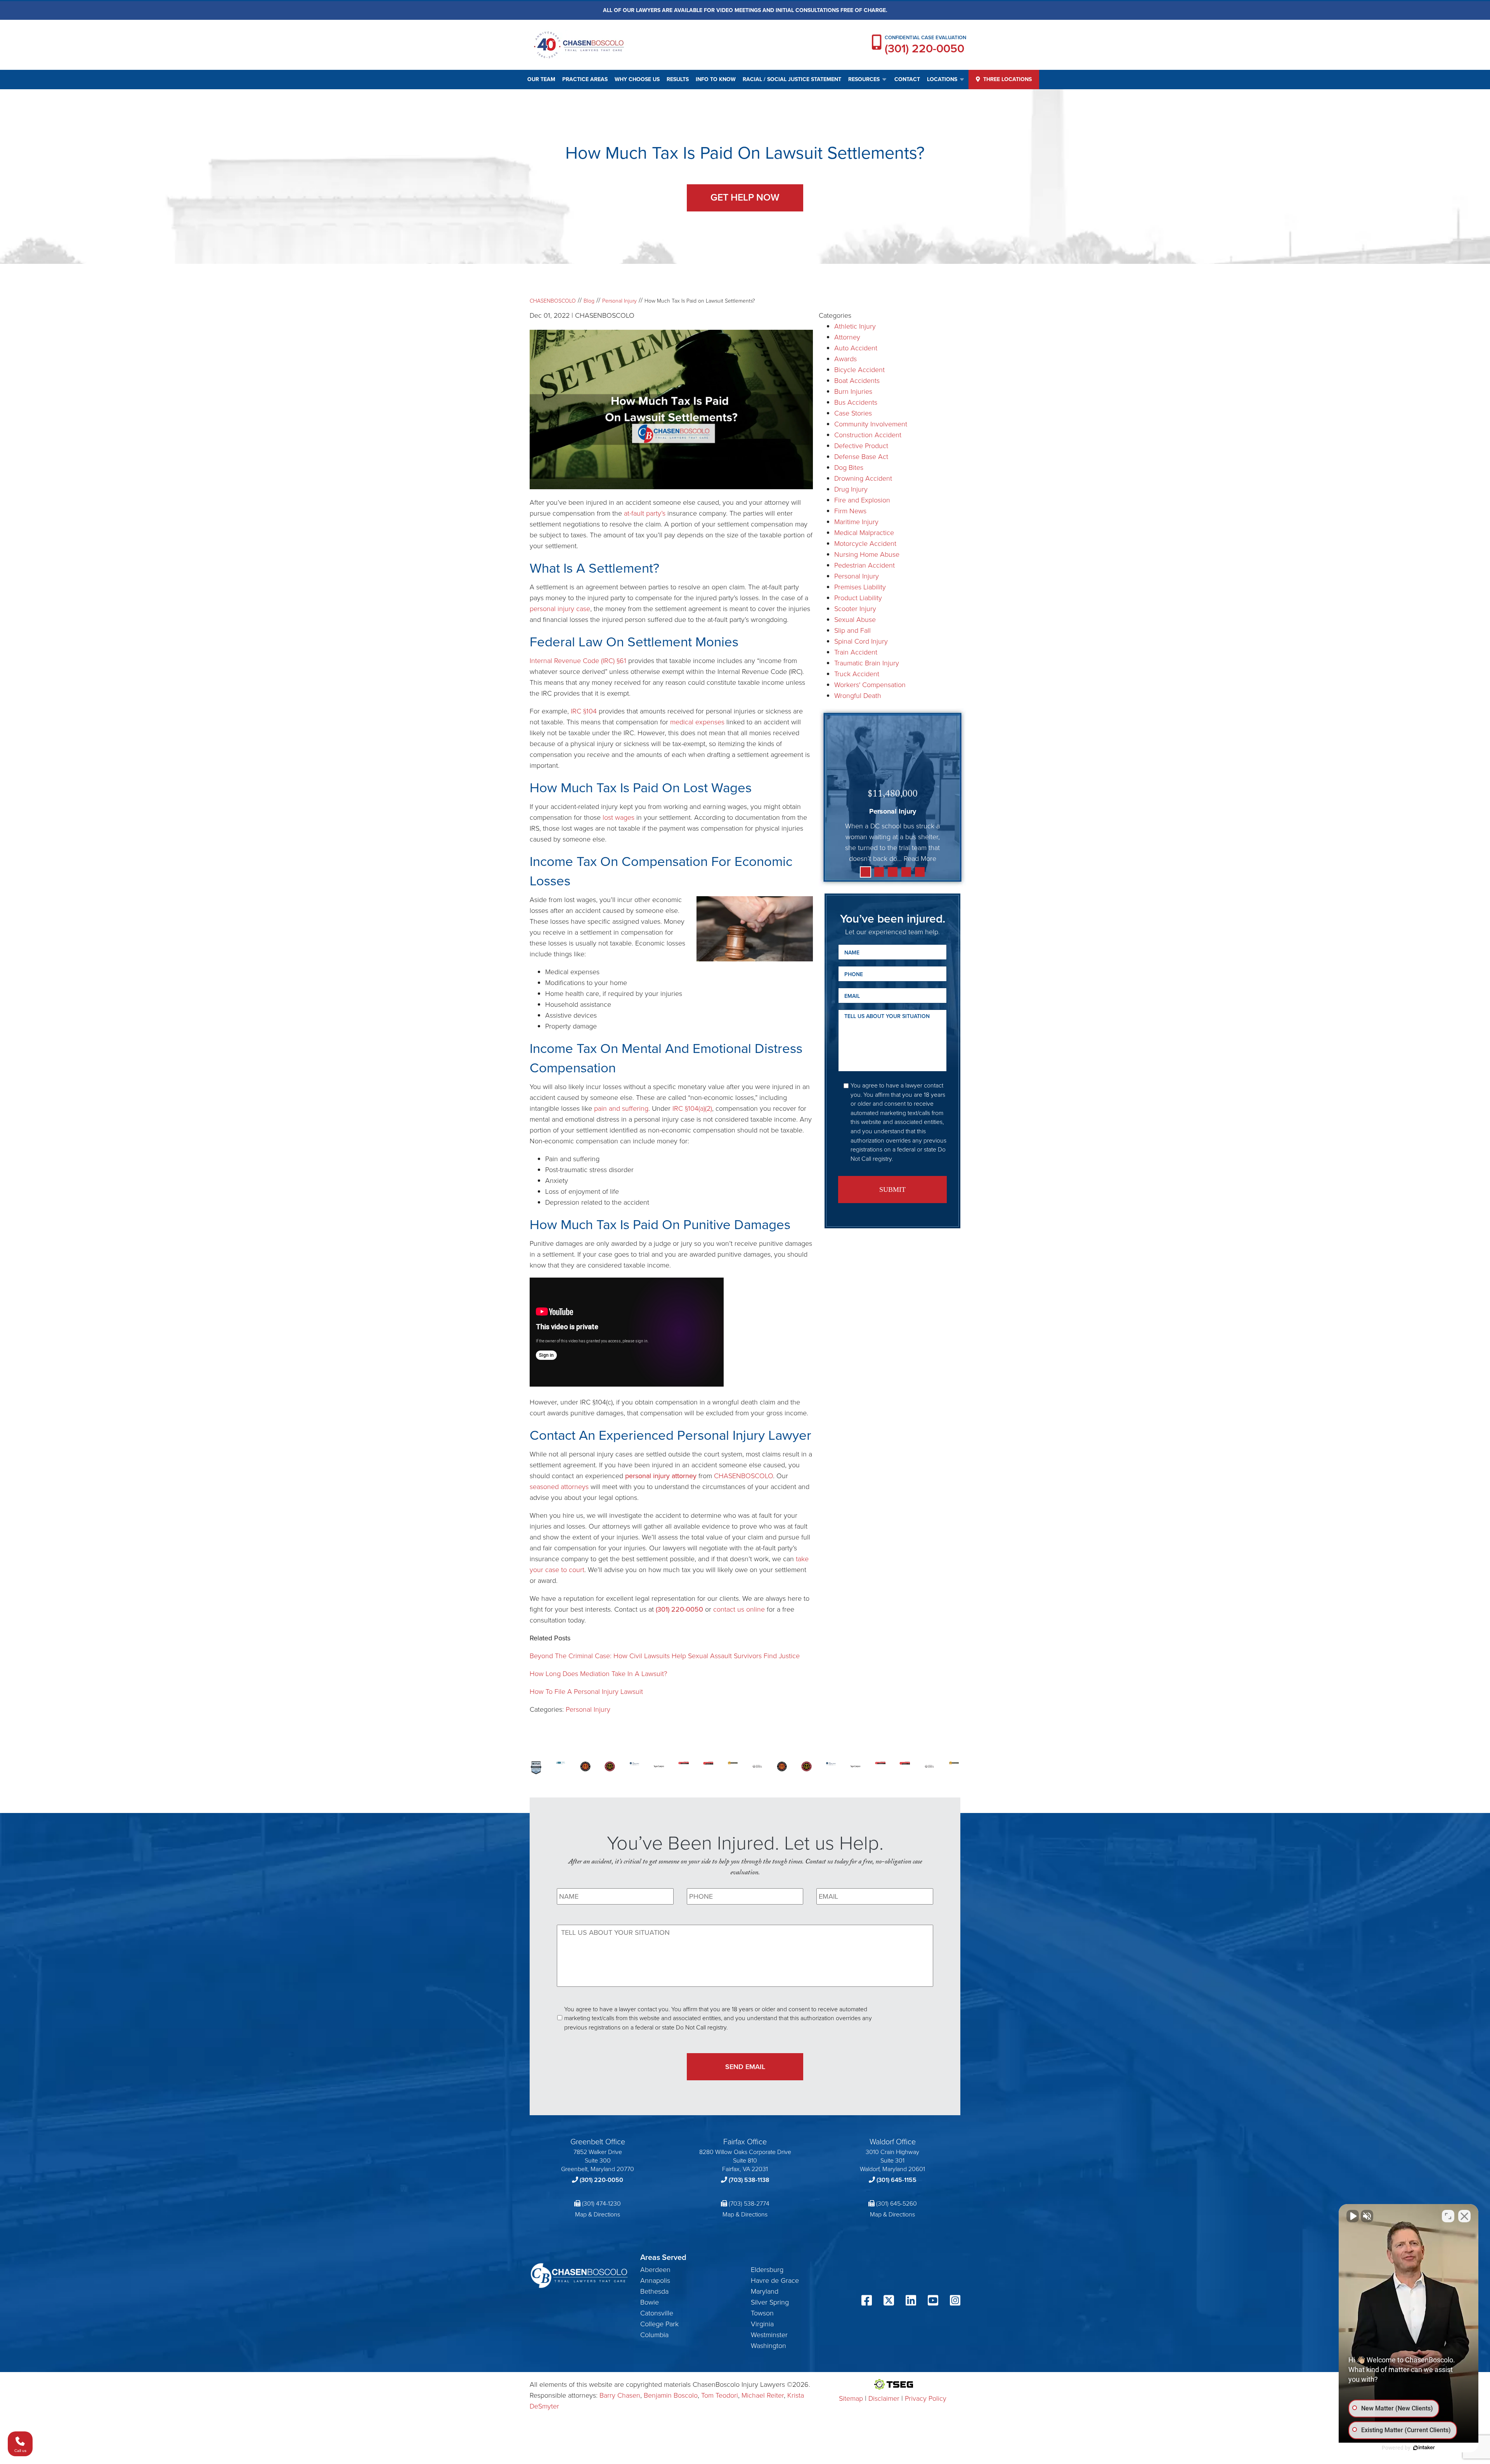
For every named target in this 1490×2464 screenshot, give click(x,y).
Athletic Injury (855, 326)
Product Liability (858, 598)
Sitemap (851, 2398)
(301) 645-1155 (897, 2180)
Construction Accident (868, 435)
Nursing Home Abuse (867, 554)
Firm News (850, 511)
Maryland (765, 2291)
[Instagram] (955, 2301)
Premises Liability (860, 587)
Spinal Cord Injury (861, 641)
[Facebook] (867, 2301)
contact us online (739, 1609)
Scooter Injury (855, 609)
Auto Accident (856, 348)
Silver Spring (770, 2302)
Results (678, 79)
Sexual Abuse (855, 620)
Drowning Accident (863, 478)
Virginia (762, 2324)
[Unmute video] (1353, 2216)
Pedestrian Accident (865, 565)
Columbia (654, 2335)
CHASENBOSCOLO (743, 1476)
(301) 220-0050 (924, 48)
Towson (762, 2313)
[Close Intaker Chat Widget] (1464, 2216)
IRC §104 (584, 711)
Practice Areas (585, 79)
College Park (659, 2324)
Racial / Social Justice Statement (792, 79)
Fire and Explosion (862, 500)
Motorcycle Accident (865, 544)
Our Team (541, 79)
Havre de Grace (775, 2280)
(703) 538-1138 (749, 2180)
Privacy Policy (926, 2398)
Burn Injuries (853, 391)
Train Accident (856, 652)
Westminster (769, 2335)
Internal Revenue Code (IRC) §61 (578, 661)
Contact (907, 79)
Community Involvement (871, 424)
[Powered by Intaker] (1424, 2448)
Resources (864, 79)
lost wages (619, 817)
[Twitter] (889, 2301)
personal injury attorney (661, 1476)
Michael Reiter (763, 2395)
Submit (892, 1190)
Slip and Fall (852, 630)
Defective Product (861, 446)
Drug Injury (851, 489)
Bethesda (654, 2291)
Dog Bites (849, 468)
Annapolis (655, 2280)
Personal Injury (588, 1709)
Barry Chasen (620, 2395)
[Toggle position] (1448, 2216)
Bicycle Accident (859, 370)
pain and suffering (621, 1108)
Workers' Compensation (870, 685)
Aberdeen (655, 2270)
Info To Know (716, 79)
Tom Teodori (720, 2395)
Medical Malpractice (864, 533)
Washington (768, 2346)
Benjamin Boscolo (671, 2395)
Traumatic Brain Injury (867, 663)
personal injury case (560, 609)
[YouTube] (933, 2301)
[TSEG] (893, 2384)
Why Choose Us (637, 79)
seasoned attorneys (559, 1487)
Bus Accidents (856, 402)
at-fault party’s (645, 513)
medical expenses (697, 722)
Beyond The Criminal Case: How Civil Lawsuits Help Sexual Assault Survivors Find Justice (665, 1656)
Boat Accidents (857, 381)
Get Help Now (745, 197)
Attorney (847, 337)
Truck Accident (857, 674)
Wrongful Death (858, 696)
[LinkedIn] (911, 2301)
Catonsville (657, 2313)
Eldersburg (767, 2270)
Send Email (745, 2067)
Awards (845, 359)
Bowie (650, 2302)
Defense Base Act (861, 457)
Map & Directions (598, 2214)
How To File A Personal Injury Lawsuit (586, 1692)
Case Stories (853, 413)
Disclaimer (884, 2398)
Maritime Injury (856, 522)
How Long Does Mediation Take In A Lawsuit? (598, 1674)
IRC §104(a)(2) (692, 1108)
